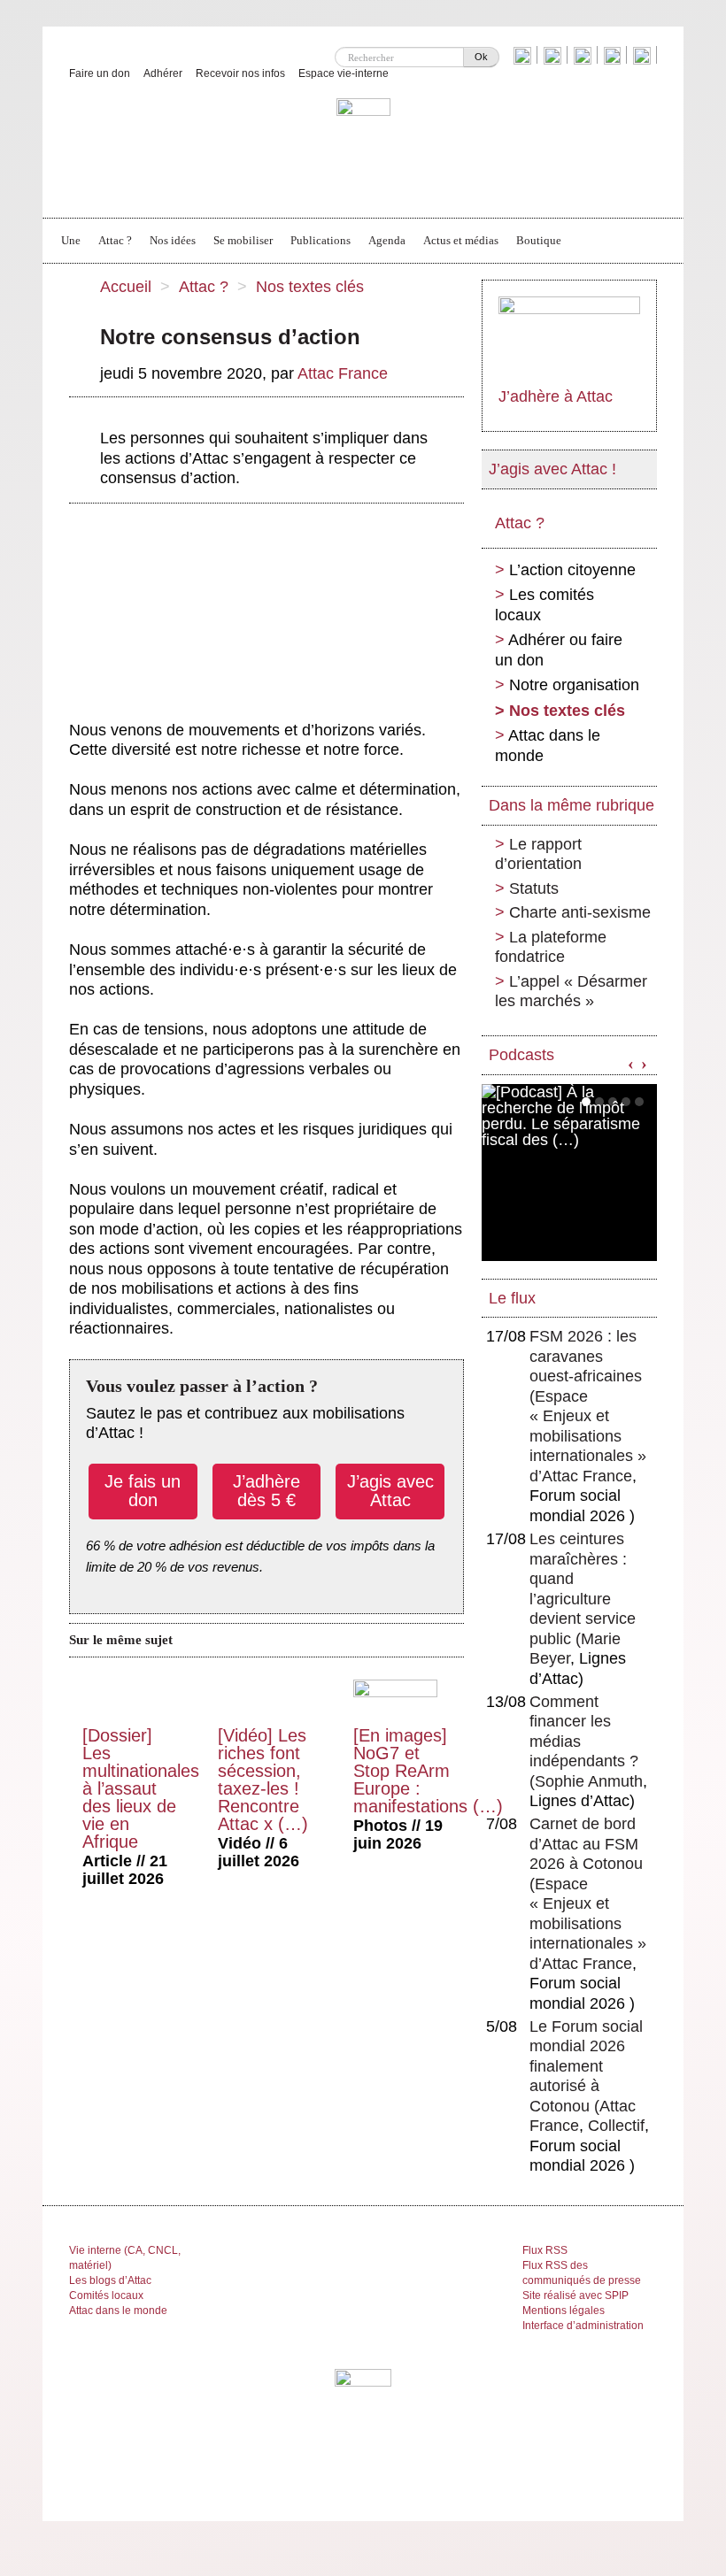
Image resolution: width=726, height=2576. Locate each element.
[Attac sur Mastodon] (614, 55)
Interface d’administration (583, 2326)
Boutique (539, 240)
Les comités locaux (544, 605)
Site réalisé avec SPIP (575, 2295)
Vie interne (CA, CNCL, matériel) (125, 2258)
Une (71, 240)
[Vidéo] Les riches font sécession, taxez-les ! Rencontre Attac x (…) (263, 1780)
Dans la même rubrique (572, 805)
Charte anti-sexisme (580, 912)
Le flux (512, 1298)
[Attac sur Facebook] (555, 55)
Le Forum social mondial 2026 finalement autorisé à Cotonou (586, 2066)
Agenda (387, 240)
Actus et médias (461, 240)
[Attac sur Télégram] (644, 55)
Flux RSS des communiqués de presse (582, 2273)
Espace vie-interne (344, 73)
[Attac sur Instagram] (585, 55)
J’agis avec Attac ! (552, 469)
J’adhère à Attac (556, 396)
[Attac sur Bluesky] (525, 55)
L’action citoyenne (572, 570)
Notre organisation (574, 685)
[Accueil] (363, 148)
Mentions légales (564, 2311)
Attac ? (115, 240)
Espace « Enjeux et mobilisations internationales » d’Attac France (588, 1436)
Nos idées (173, 240)
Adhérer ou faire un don (559, 650)
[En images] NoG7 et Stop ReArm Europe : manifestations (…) (428, 1771)
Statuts (534, 888)
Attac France (343, 373)
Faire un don (100, 73)
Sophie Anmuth (589, 1781)
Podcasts (521, 1055)
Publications (321, 240)
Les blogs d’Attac (110, 2280)
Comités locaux (106, 2295)
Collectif (616, 2126)
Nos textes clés (310, 287)
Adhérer (163, 73)
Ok (481, 57)
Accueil (126, 287)
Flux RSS (545, 2250)
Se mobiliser (243, 240)
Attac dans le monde (548, 746)
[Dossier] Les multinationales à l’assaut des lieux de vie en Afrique (141, 1788)
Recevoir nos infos (240, 73)
